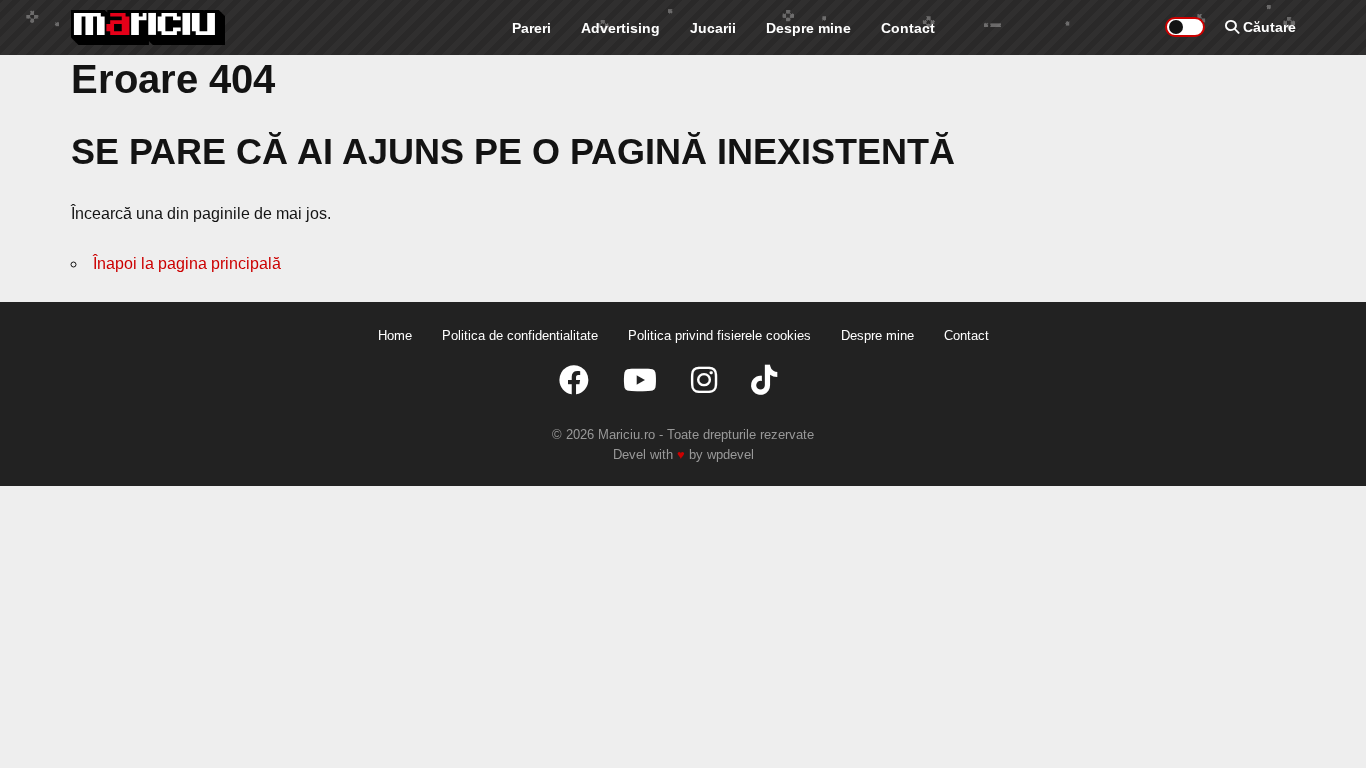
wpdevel (730, 454)
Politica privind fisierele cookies (719, 335)
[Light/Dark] (1185, 27)
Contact (908, 28)
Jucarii (713, 28)
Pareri (531, 28)
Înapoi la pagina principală (187, 263)
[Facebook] (574, 380)
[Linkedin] (704, 380)
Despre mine (808, 28)
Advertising (620, 28)
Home (395, 335)
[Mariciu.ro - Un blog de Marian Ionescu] (148, 27)
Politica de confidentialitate (520, 335)
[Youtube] (640, 380)
